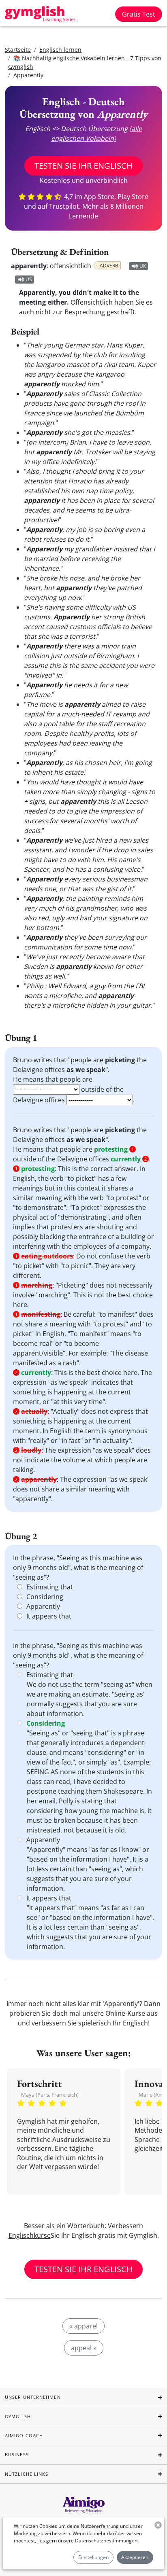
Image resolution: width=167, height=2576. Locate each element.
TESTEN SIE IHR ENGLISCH (83, 166)
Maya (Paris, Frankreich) (50, 2095)
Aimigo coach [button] (24, 2435)
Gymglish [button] (18, 2416)
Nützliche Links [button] (27, 2474)
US (29, 279)
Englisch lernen (60, 50)
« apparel (83, 2326)
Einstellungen (93, 2557)
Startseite (18, 50)
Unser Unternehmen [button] (33, 2397)
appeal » (84, 2348)
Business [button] (17, 2454)
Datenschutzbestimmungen (106, 2541)
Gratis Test (139, 14)
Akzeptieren (135, 2557)
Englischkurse (30, 2235)
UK (143, 266)
